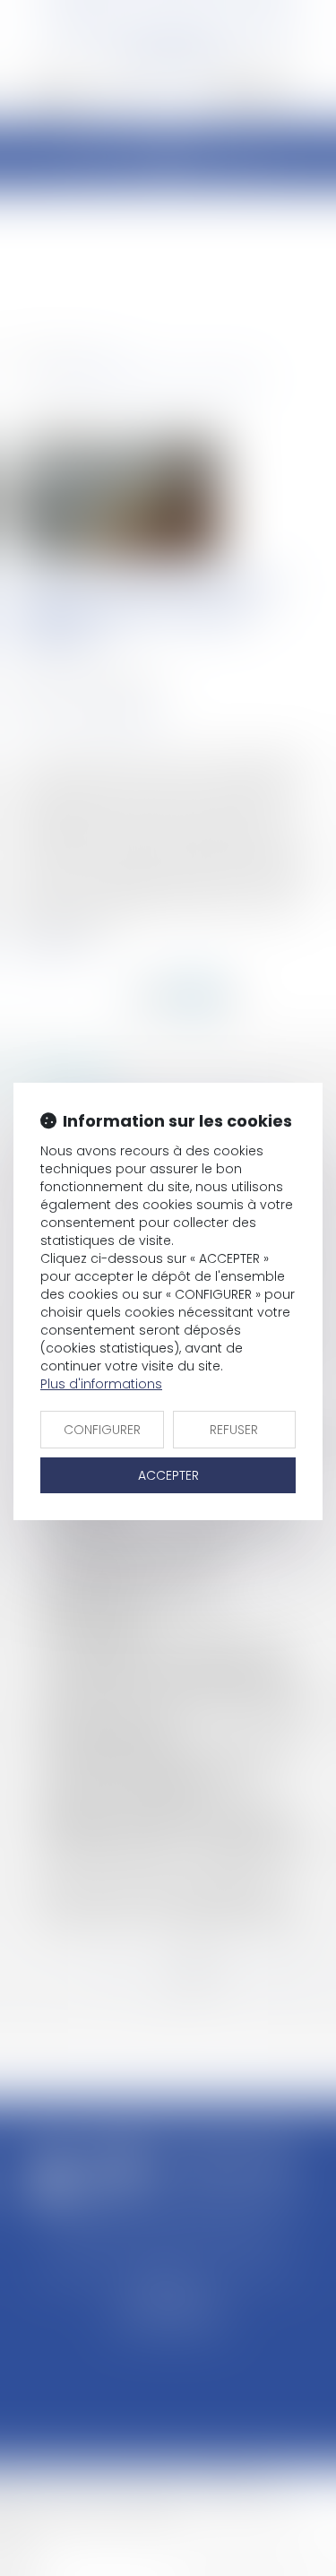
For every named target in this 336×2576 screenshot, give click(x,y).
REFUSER (234, 1430)
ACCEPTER (168, 1475)
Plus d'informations (101, 1384)
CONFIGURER (102, 1430)
